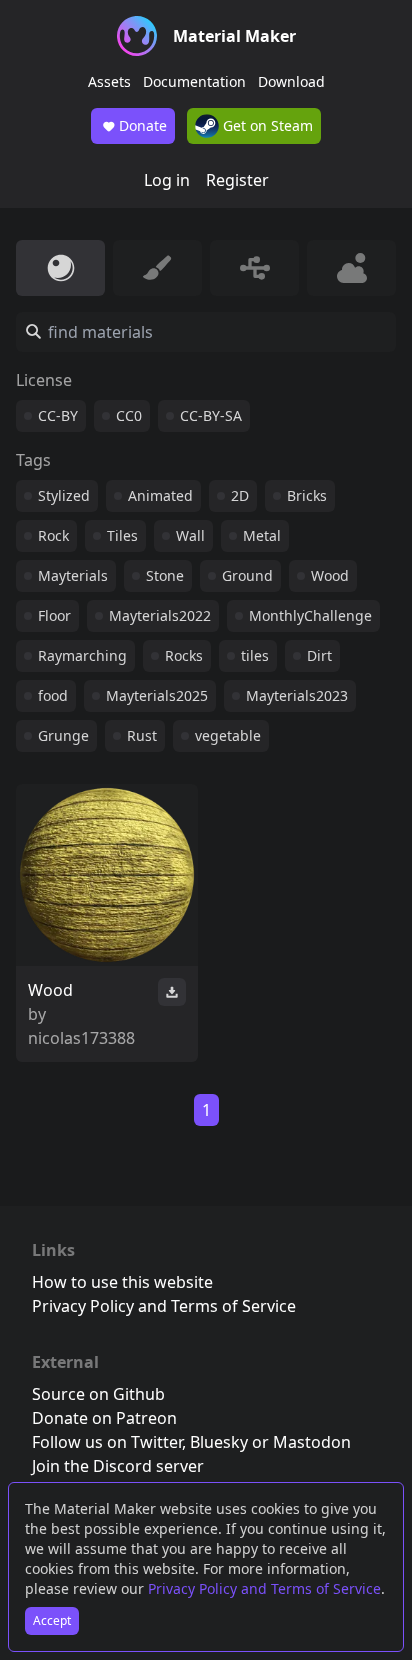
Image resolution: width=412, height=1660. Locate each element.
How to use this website (122, 1282)
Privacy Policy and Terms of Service (264, 1588)
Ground (247, 575)
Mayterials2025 (157, 695)
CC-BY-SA (211, 415)
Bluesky (219, 1442)
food (53, 695)
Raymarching (82, 655)
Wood (330, 575)
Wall (190, 535)
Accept (52, 1620)
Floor (54, 615)
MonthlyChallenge (310, 615)
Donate (143, 125)
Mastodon (312, 1442)
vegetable (228, 735)
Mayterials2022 (160, 615)
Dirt (319, 655)
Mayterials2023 (297, 695)
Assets (109, 81)
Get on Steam (266, 125)
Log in (167, 180)
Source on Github (98, 1394)
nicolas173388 (81, 1038)
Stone (165, 575)
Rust (142, 735)
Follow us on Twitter (107, 1442)
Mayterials (73, 575)
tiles (255, 655)
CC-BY (58, 415)
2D (240, 495)
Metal (262, 535)
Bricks (307, 495)
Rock (53, 535)
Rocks (184, 655)
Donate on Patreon (104, 1418)
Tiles (122, 535)
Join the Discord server (118, 1466)
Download (291, 81)
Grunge (63, 735)
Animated (160, 495)
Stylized (64, 495)
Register (237, 180)
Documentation (194, 81)
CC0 (129, 415)
